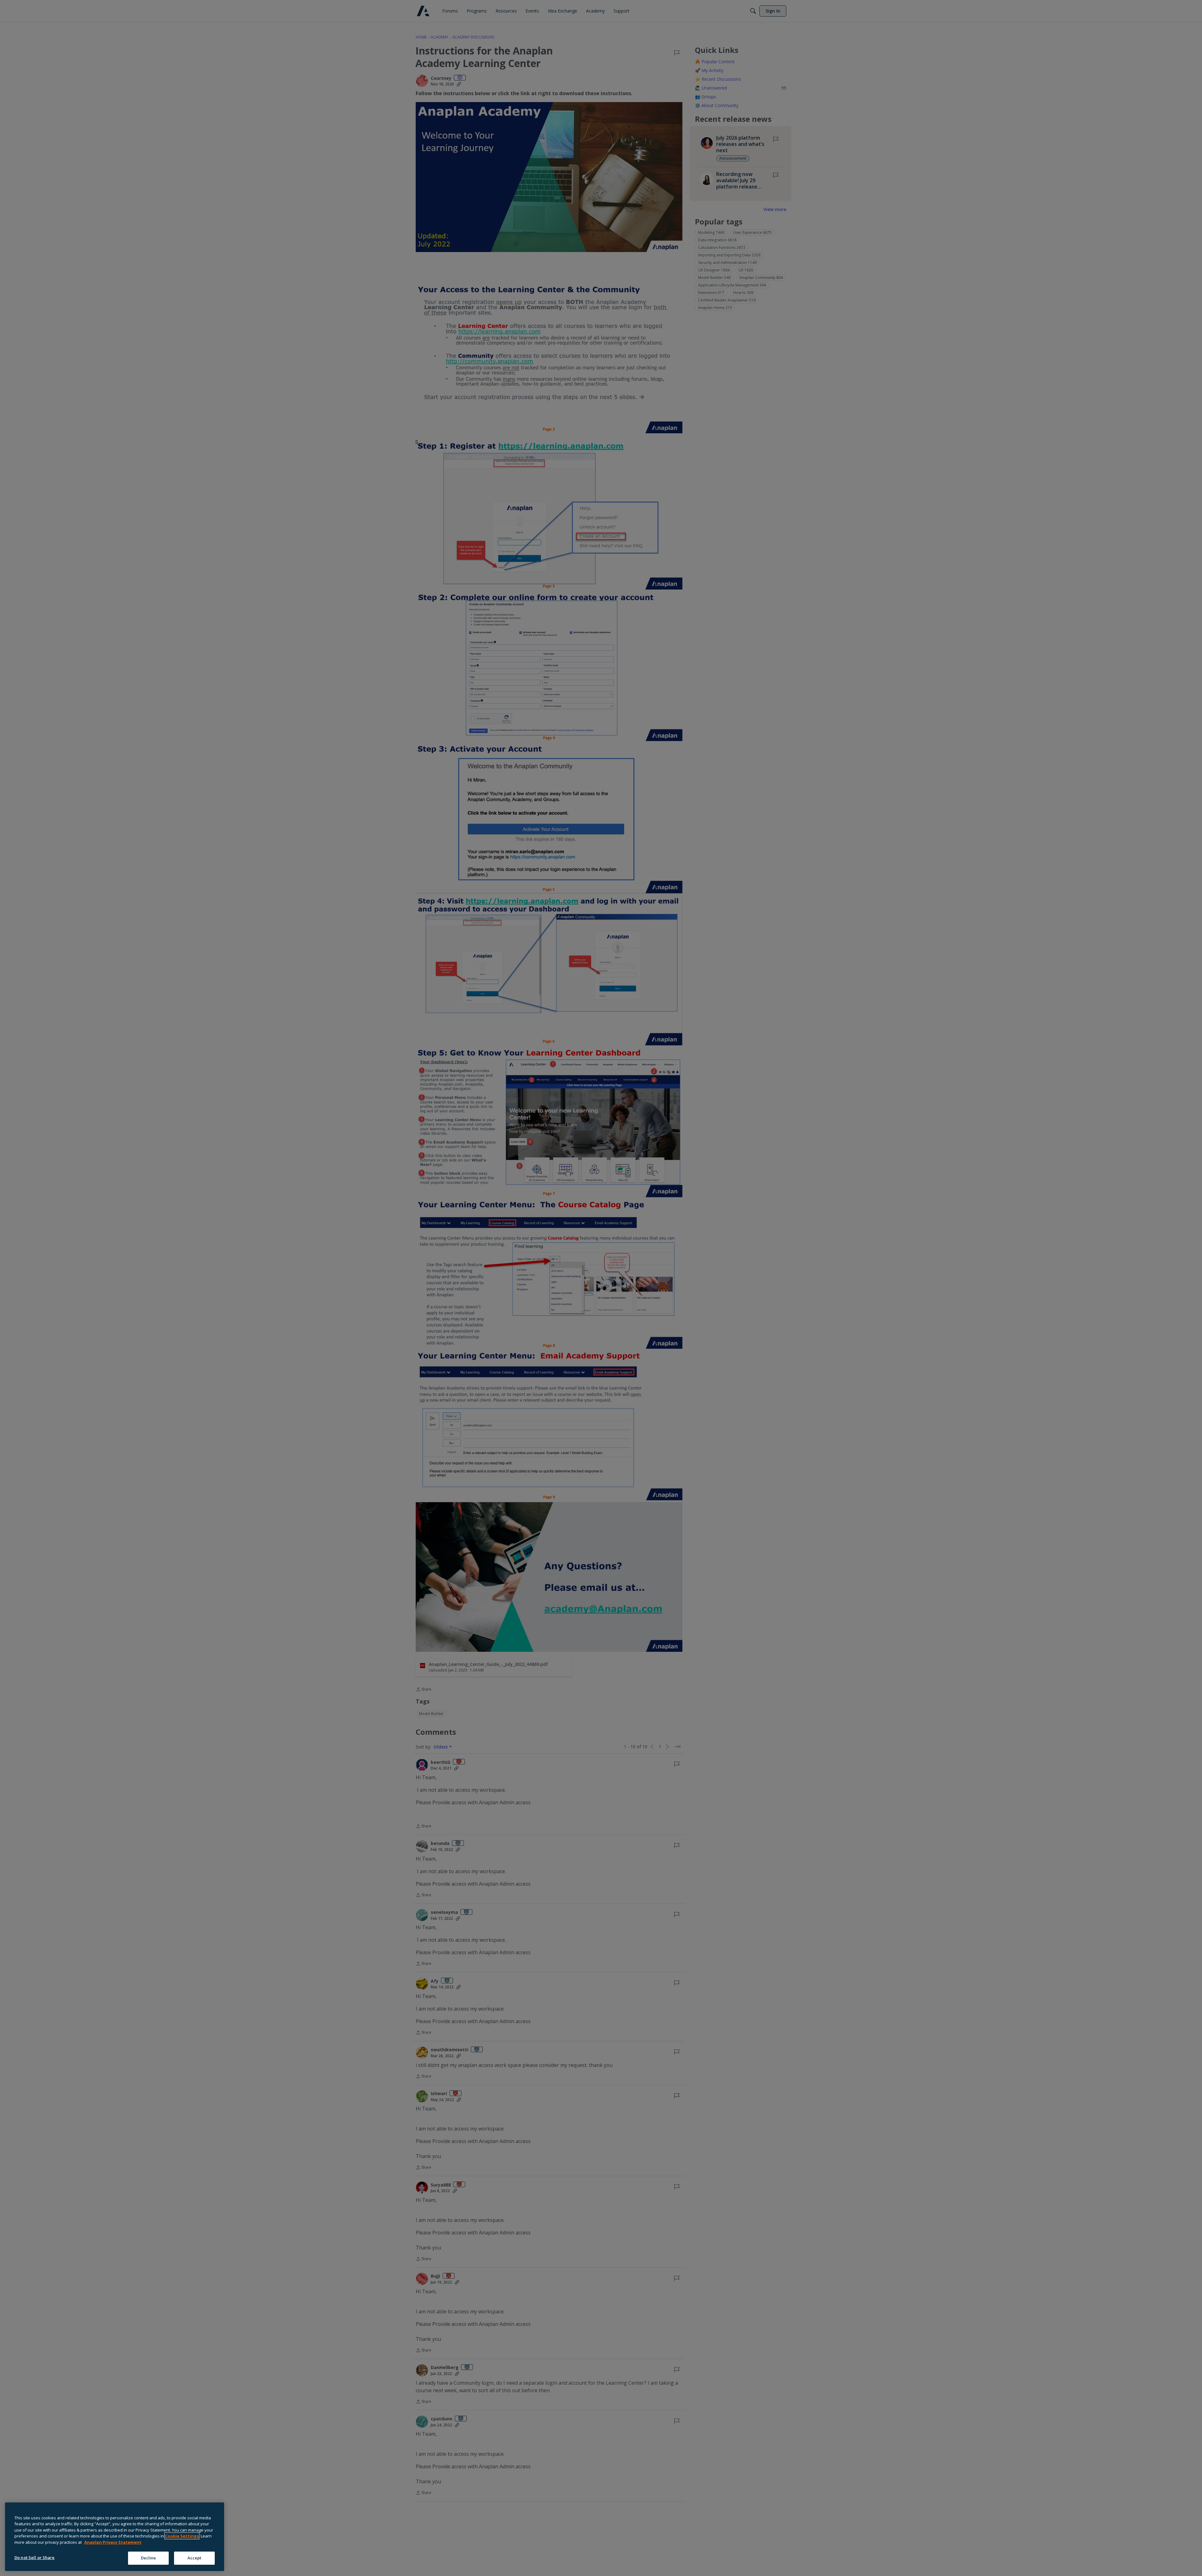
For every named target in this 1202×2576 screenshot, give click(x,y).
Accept (195, 2558)
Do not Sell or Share (35, 2558)
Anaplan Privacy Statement (113, 2542)
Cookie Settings (182, 2536)
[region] (115, 2537)
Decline (149, 2558)
